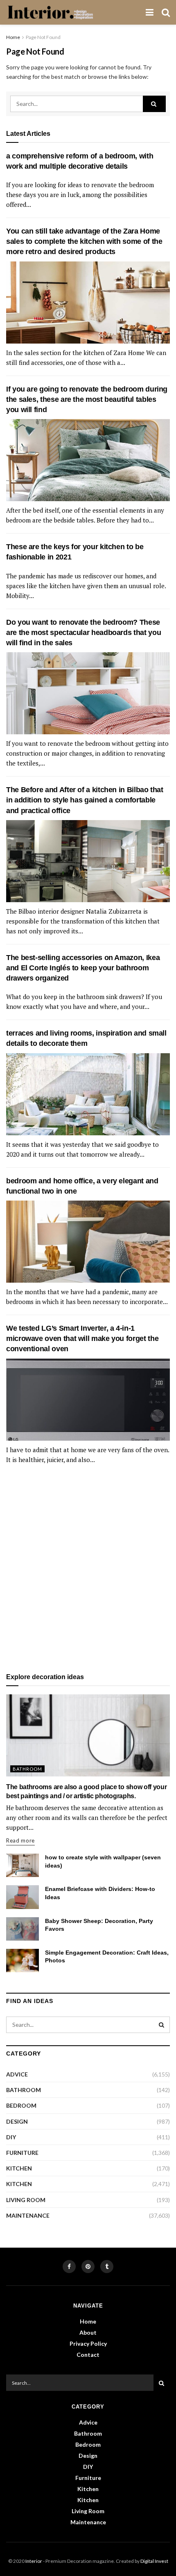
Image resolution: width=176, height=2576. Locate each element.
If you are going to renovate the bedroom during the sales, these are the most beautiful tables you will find (87, 399)
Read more (20, 1840)
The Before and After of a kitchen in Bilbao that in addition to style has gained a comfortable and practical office (85, 800)
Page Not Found (43, 37)
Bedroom (21, 2105)
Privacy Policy (88, 2343)
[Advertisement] (88, 1569)
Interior (34, 2561)
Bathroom (27, 1769)
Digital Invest (154, 2561)
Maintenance (28, 2215)
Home (13, 37)
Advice (17, 2074)
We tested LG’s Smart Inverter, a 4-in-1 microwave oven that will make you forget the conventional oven (82, 1338)
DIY (11, 2137)
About (88, 2332)
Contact (88, 2355)
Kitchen (19, 2168)
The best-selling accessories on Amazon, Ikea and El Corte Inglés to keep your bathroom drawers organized (83, 968)
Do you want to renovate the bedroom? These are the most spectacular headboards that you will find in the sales (83, 633)
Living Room (26, 2200)
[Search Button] (154, 104)
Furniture (22, 2153)
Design (17, 2121)
